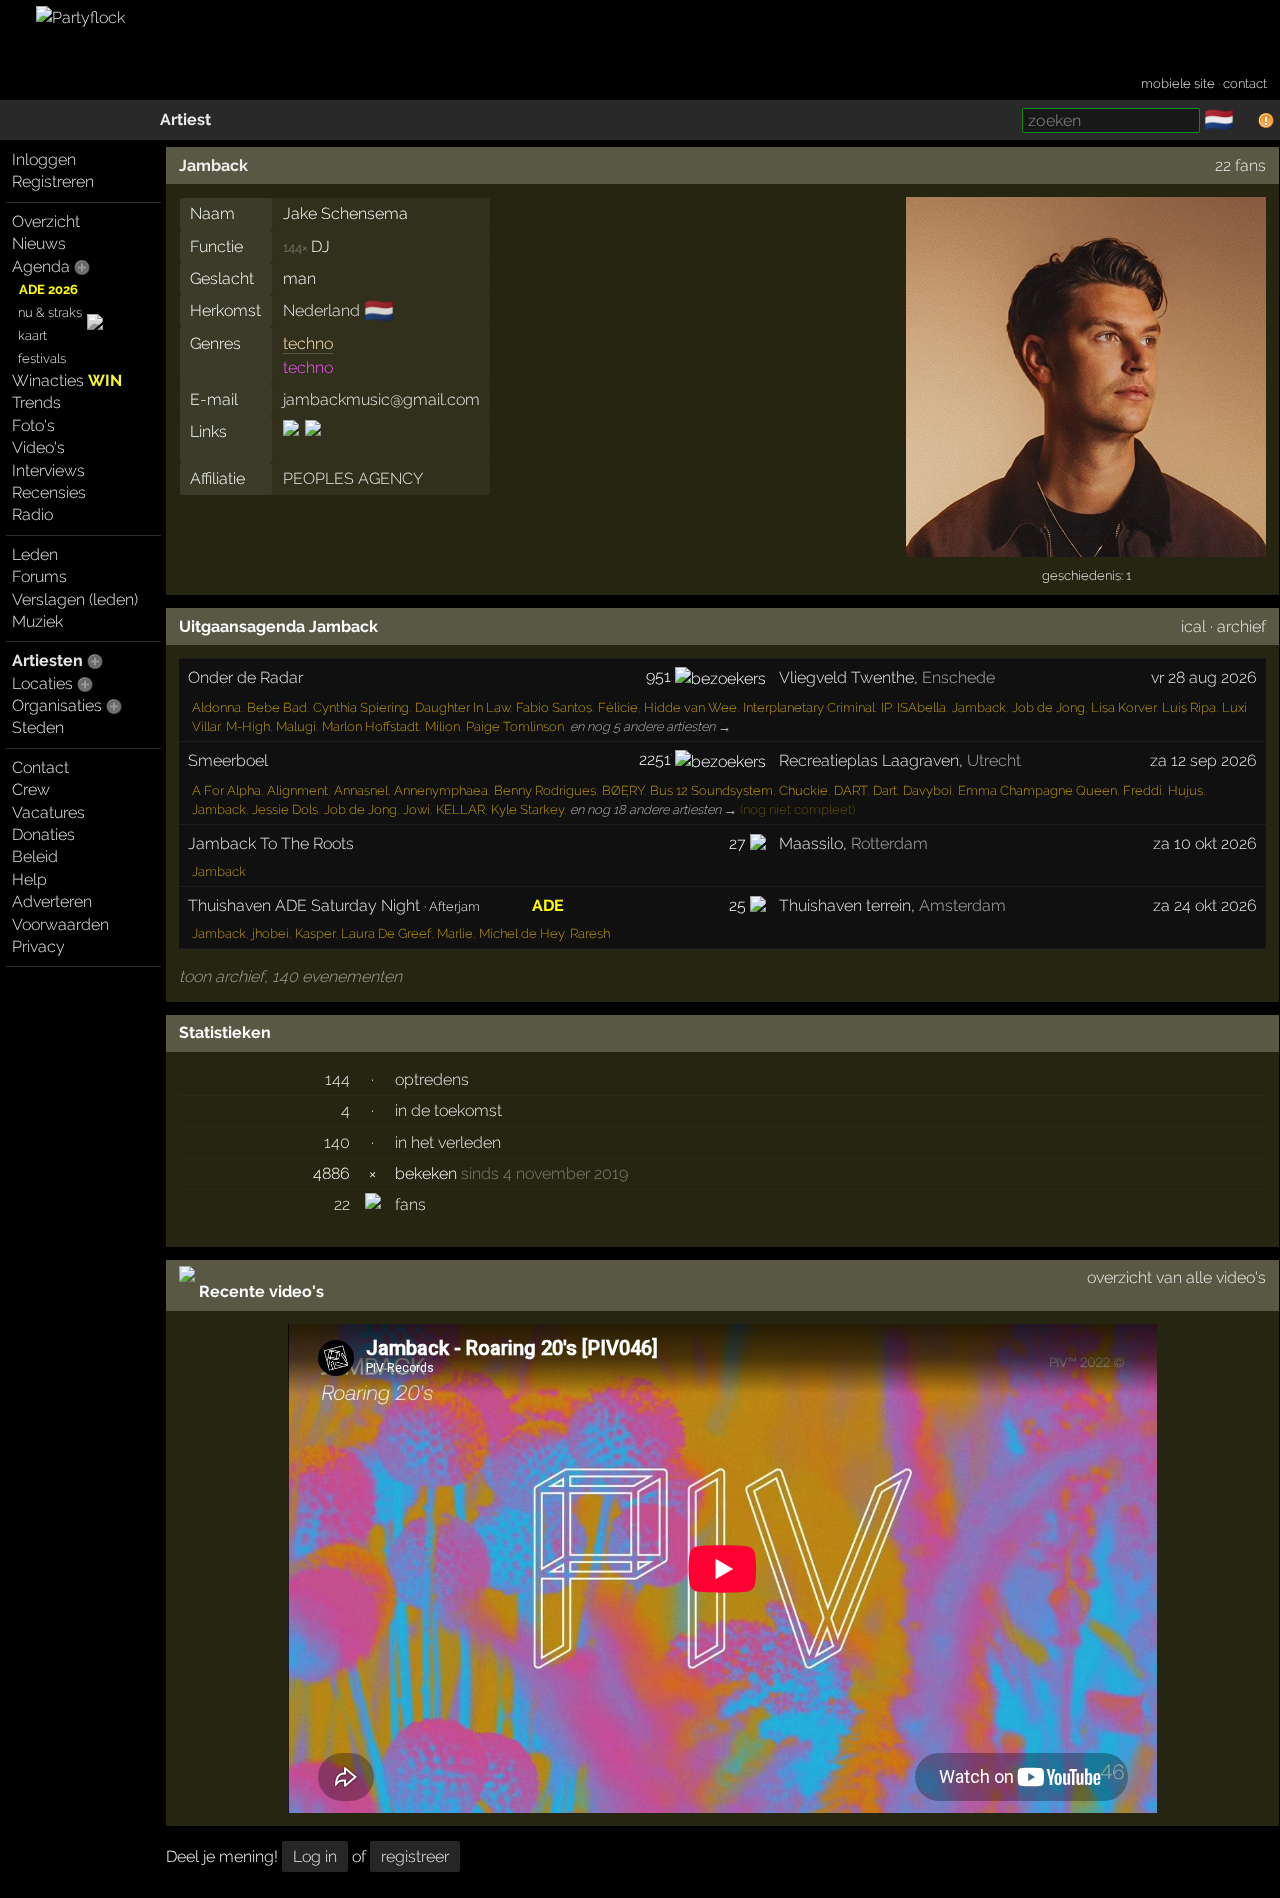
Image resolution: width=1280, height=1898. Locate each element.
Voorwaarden (60, 924)
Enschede (958, 677)
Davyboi (927, 790)
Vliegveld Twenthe (846, 677)
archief (1241, 626)
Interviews (48, 470)
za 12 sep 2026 (1203, 760)
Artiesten (47, 660)
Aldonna (216, 707)
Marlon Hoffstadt (370, 726)
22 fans (1240, 165)
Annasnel (361, 790)
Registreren (53, 181)
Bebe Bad (277, 707)
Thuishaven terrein (845, 905)
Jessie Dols (285, 809)
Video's (38, 447)
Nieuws (39, 243)
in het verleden (448, 1142)
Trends (36, 402)
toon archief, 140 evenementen (290, 976)
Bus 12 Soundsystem (711, 790)
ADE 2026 (48, 289)
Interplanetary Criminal (809, 707)
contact (1245, 83)
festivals (42, 358)
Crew (31, 789)
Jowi (416, 809)
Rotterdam (889, 843)
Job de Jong (1048, 707)
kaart (32, 335)
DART (850, 790)
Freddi (1142, 790)
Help (29, 879)
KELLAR (460, 809)
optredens (432, 1079)
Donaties (43, 834)
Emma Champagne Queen (1037, 790)
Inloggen (44, 159)
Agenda (41, 266)
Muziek (37, 621)
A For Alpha (226, 790)
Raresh (590, 933)
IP (886, 707)
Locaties (42, 683)
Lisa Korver (1123, 707)
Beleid (35, 856)
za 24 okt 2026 (1205, 905)
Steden (38, 727)
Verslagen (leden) (75, 599)
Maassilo (811, 843)
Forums (39, 576)
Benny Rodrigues (545, 790)
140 (337, 1142)
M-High (248, 726)
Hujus (1185, 790)
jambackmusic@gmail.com (381, 399)
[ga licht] (1246, 121)
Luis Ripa (1189, 707)
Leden (35, 554)
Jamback (213, 165)
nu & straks (50, 312)
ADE (548, 905)
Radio (32, 514)
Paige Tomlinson (515, 726)
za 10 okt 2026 (1205, 843)
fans (410, 1204)
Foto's (33, 425)
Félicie (618, 707)
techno (308, 343)
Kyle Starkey (527, 809)
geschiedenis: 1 (1086, 575)
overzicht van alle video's (1176, 1277)
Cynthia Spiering (361, 707)
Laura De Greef (386, 933)
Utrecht (994, 760)
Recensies (49, 492)
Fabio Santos (554, 707)
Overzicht (46, 221)
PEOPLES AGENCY (353, 478)
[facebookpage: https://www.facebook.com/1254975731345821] (292, 445)
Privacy (38, 946)
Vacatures (48, 812)
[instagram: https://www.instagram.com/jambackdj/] (311, 445)
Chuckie (803, 790)
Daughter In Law (462, 707)
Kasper (315, 933)
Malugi (296, 726)
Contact (40, 767)
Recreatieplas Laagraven (869, 760)
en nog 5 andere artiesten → (650, 726)
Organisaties (57, 705)
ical (1193, 626)
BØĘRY (623, 790)
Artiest (185, 119)
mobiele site (1178, 83)
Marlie (455, 933)
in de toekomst (448, 1110)
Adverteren (52, 901)
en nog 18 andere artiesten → (653, 809)
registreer (415, 1856)
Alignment (297, 790)
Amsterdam (962, 905)
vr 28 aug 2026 (1204, 677)
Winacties (67, 380)
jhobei (270, 933)
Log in (315, 1856)
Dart (885, 790)
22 (342, 1204)
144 (337, 1079)
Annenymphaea (441, 790)
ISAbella (921, 707)
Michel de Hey (521, 933)
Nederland (321, 310)
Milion (442, 726)
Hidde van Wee (690, 707)
